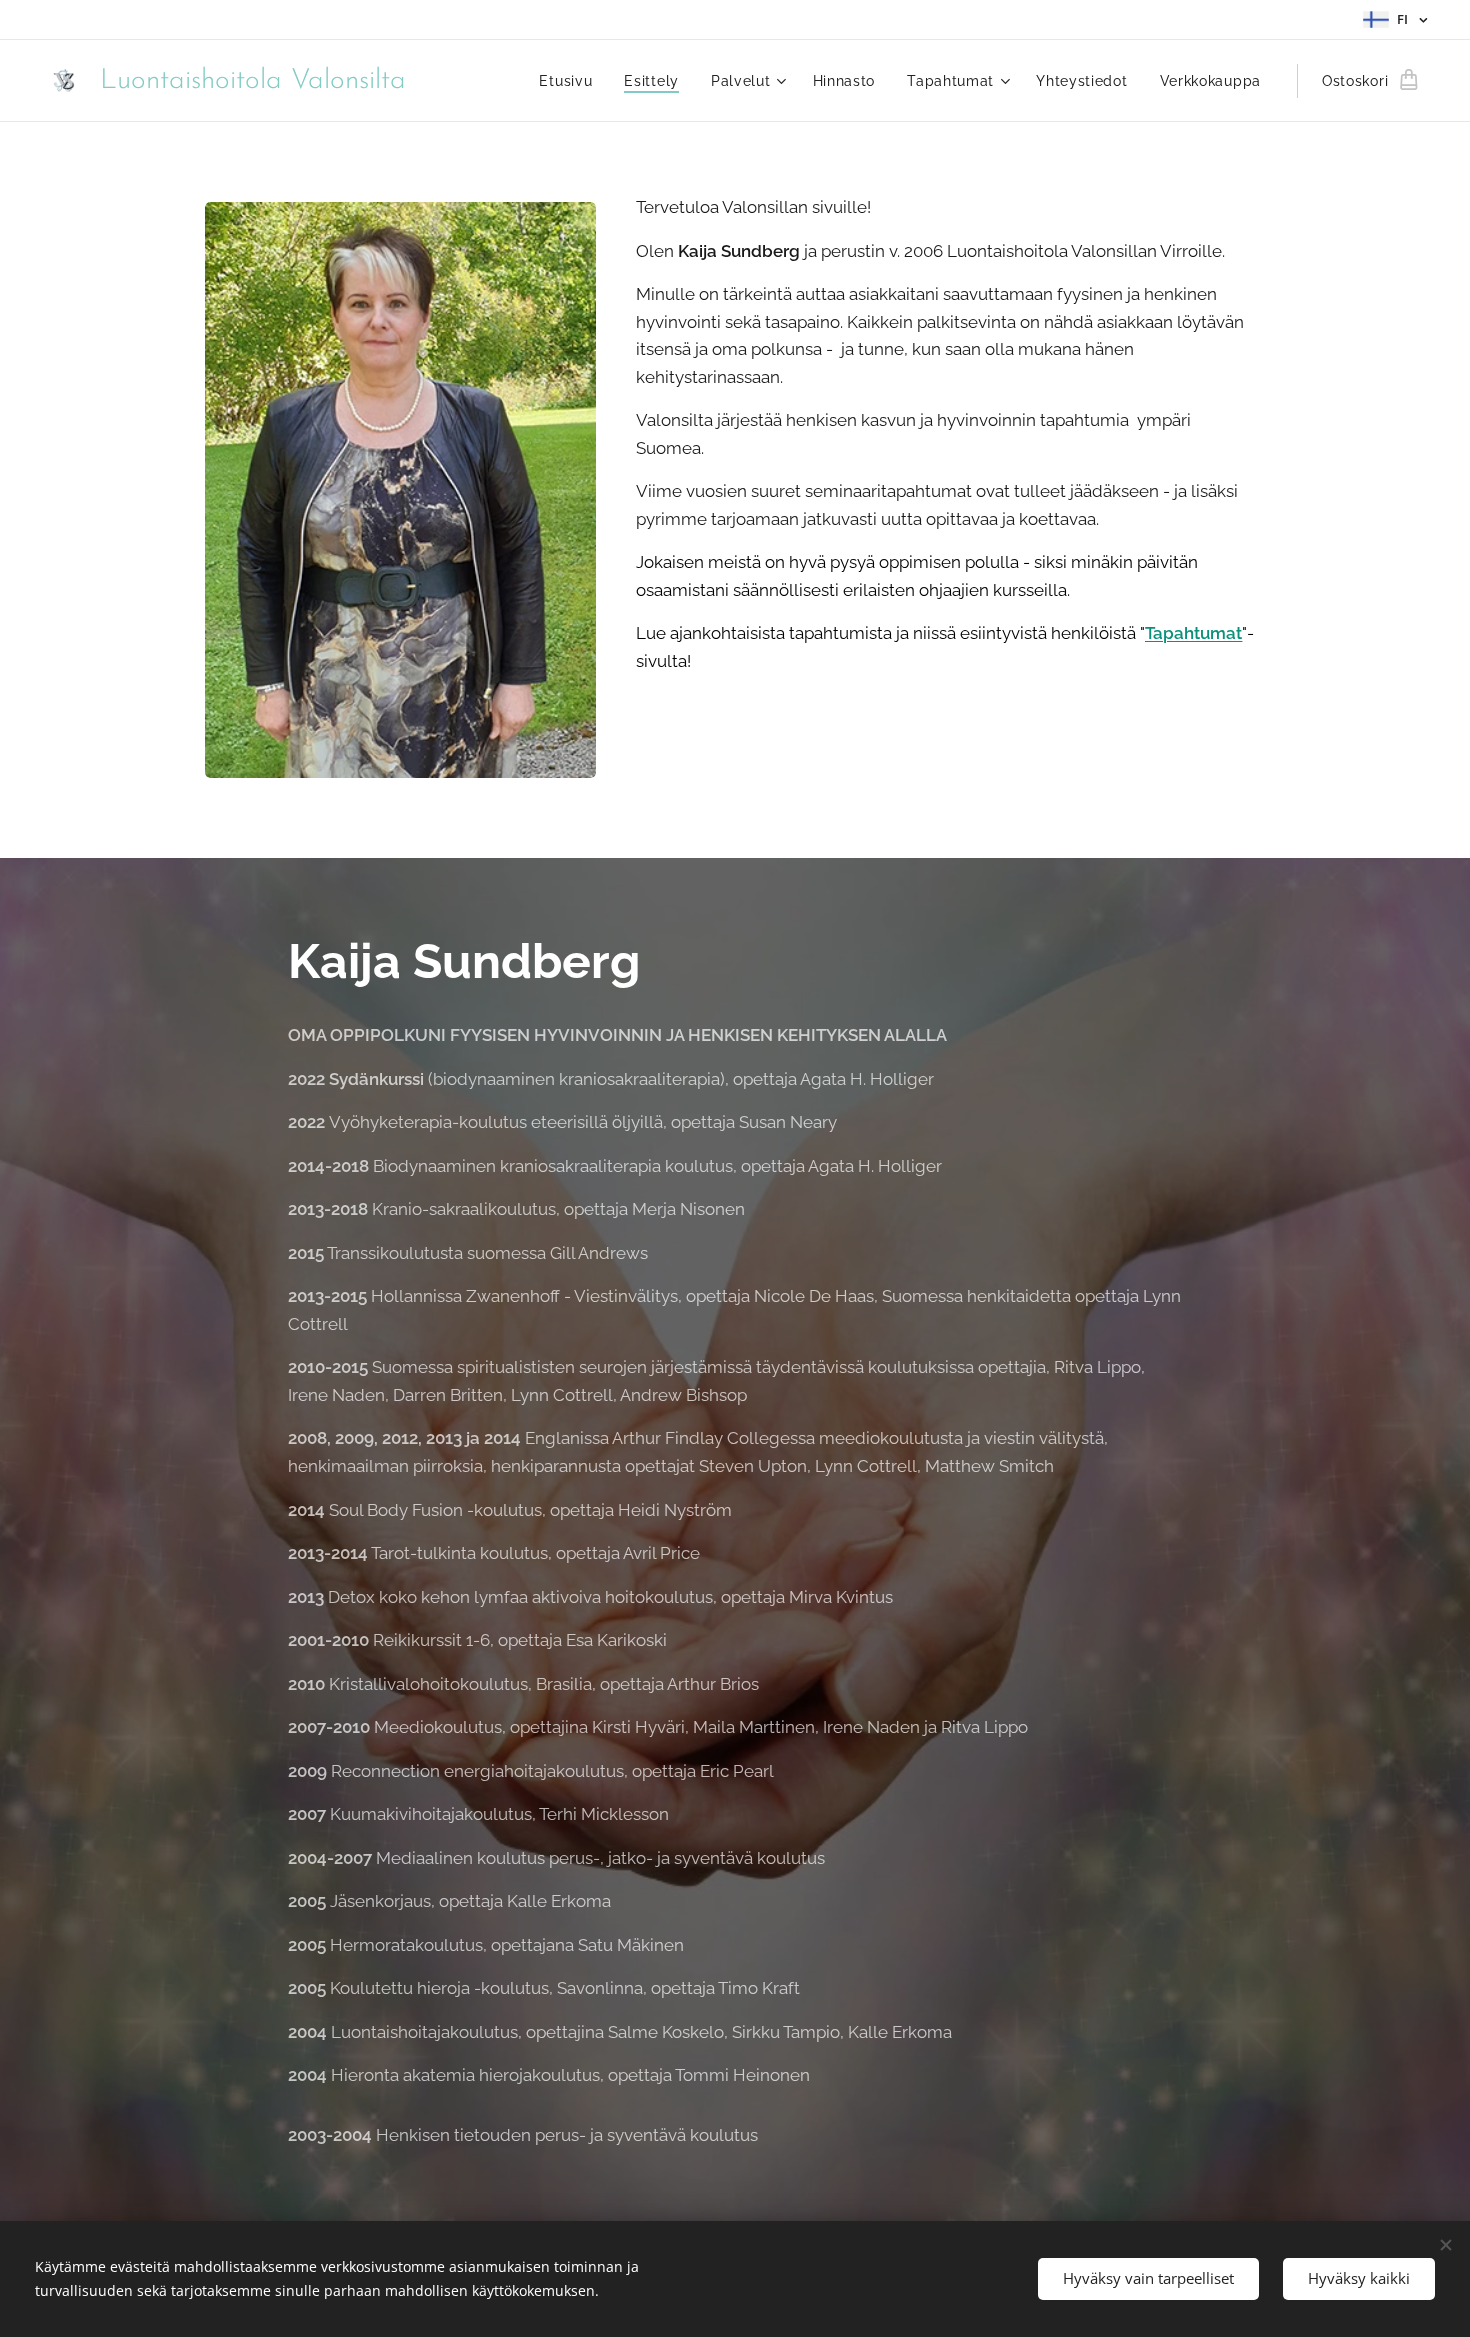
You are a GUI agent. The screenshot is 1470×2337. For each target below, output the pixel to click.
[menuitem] (571, 81)
